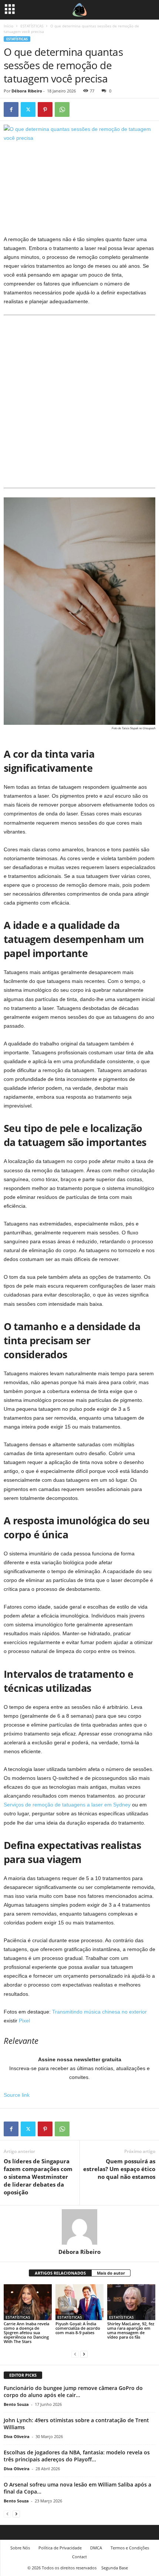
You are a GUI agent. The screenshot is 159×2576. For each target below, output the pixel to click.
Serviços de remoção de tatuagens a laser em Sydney (67, 1805)
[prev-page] (75, 2354)
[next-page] (84, 2354)
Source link (17, 2095)
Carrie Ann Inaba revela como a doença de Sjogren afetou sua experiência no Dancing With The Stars (26, 2332)
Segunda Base (115, 2568)
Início (9, 26)
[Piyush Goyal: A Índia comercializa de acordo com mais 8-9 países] (79, 2302)
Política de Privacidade (60, 2548)
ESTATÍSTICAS (32, 26)
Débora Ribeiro (27, 91)
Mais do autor (111, 2273)
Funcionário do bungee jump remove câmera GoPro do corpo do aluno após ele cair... (73, 2391)
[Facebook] (11, 109)
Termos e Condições (130, 2548)
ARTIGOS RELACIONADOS (60, 2273)
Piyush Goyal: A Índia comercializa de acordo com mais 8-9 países (78, 2328)
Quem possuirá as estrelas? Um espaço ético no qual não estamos (119, 2169)
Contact (79, 2557)
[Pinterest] (45, 109)
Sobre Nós (20, 2548)
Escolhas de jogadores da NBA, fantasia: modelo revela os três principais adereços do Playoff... (77, 2456)
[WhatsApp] (62, 109)
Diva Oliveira (17, 2436)
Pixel (24, 2021)
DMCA (96, 2548)
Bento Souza (16, 2404)
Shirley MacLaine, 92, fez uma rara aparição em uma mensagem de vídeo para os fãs (131, 2330)
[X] (28, 109)
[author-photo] (79, 2227)
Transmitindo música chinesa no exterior (99, 2012)
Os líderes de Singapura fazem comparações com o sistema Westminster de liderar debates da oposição (38, 2177)
